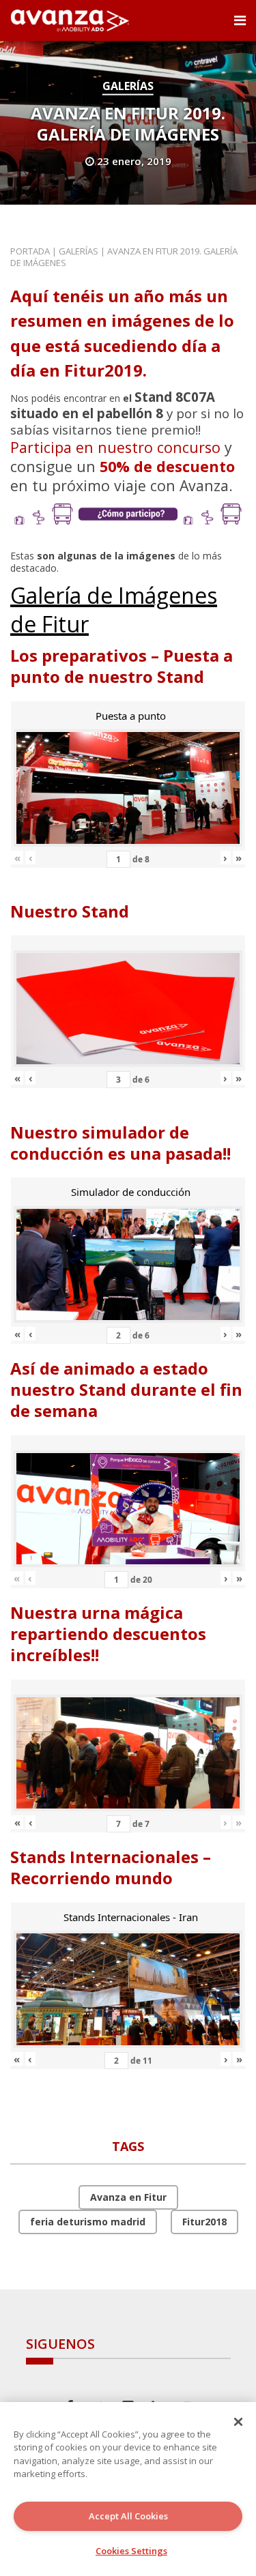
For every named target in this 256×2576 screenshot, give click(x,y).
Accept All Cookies (128, 2516)
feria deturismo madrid (88, 2222)
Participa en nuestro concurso (115, 447)
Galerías (128, 86)
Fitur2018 (204, 2222)
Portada (30, 251)
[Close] (238, 2422)
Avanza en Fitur (128, 2197)
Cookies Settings (131, 2551)
